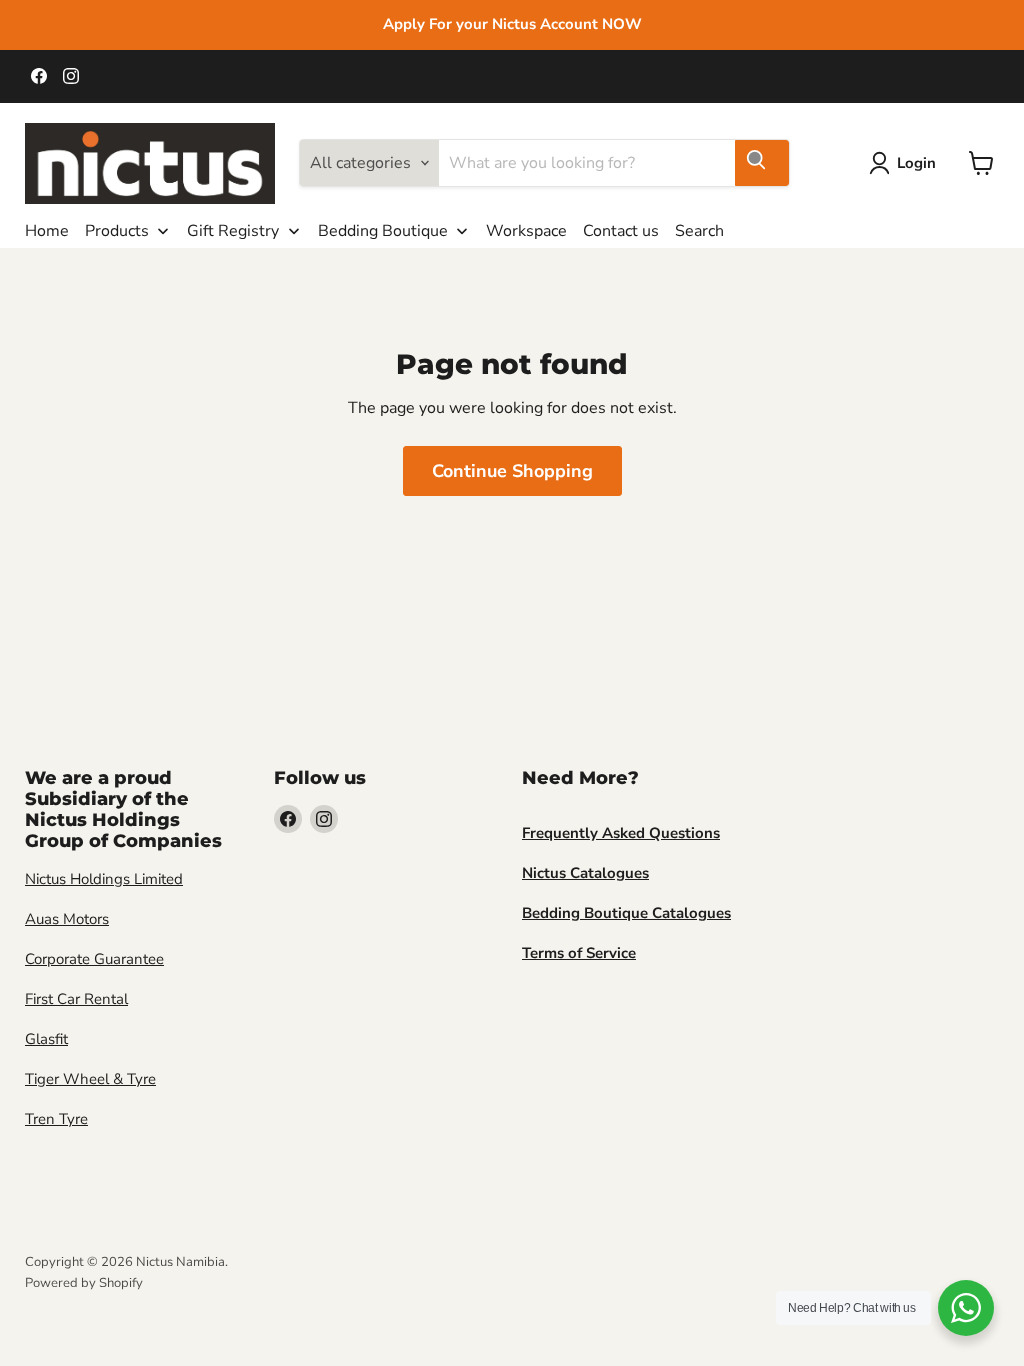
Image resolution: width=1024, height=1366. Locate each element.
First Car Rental (76, 999)
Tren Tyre (56, 1119)
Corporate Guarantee (94, 959)
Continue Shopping (512, 471)
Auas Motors (67, 919)
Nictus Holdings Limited (104, 879)
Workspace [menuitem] (526, 231)
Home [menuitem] (47, 231)
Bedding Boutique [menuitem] (383, 231)
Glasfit (46, 1039)
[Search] (762, 163)
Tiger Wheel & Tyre (90, 1079)
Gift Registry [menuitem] (233, 231)
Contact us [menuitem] (621, 231)
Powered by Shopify (84, 1283)
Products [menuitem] (117, 231)
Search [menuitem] (699, 231)
